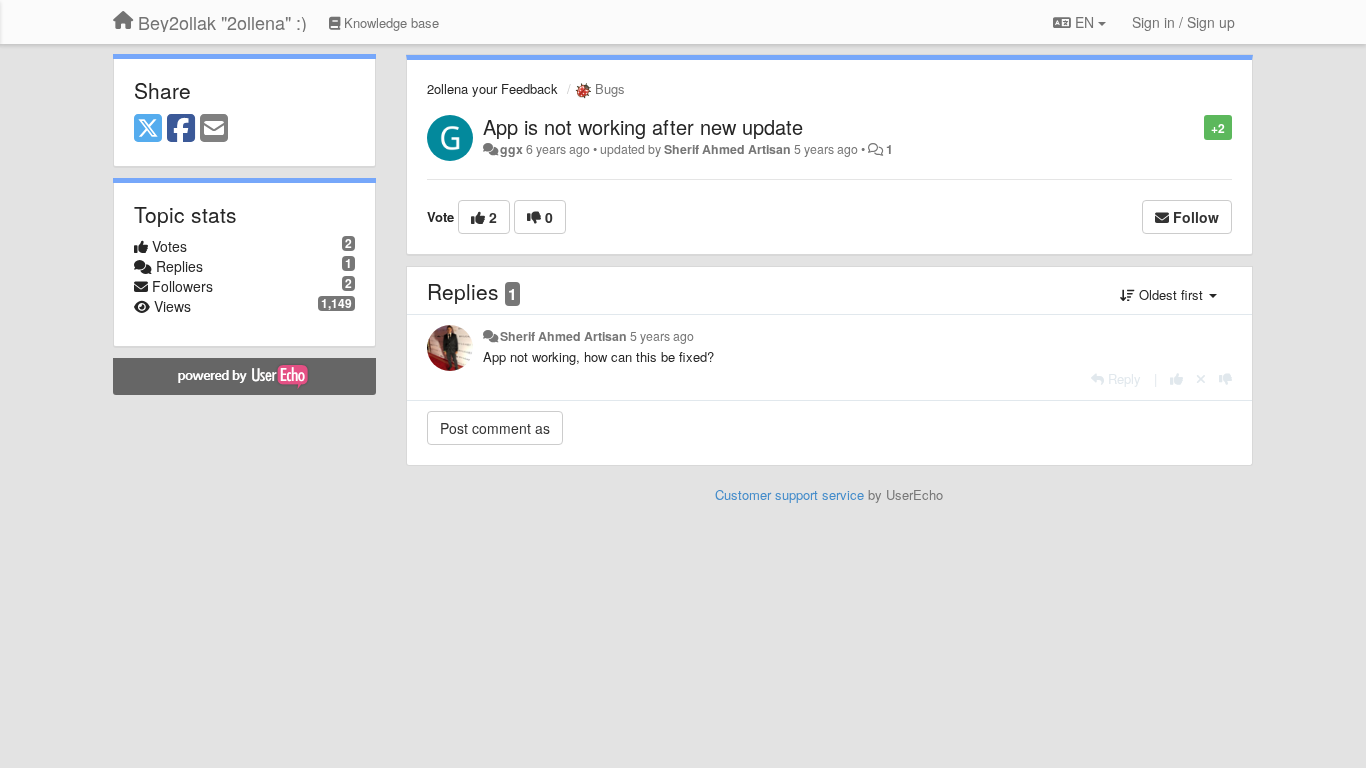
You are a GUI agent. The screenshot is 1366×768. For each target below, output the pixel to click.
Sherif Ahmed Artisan (727, 149)
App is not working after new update (643, 126)
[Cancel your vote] (1201, 378)
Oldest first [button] (1171, 294)
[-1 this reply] (1225, 378)
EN (1084, 22)
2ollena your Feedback (492, 88)
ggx (511, 149)
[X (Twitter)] (148, 129)
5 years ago (662, 336)
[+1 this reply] (1176, 378)
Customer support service (789, 494)
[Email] (214, 129)
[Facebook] (181, 129)
